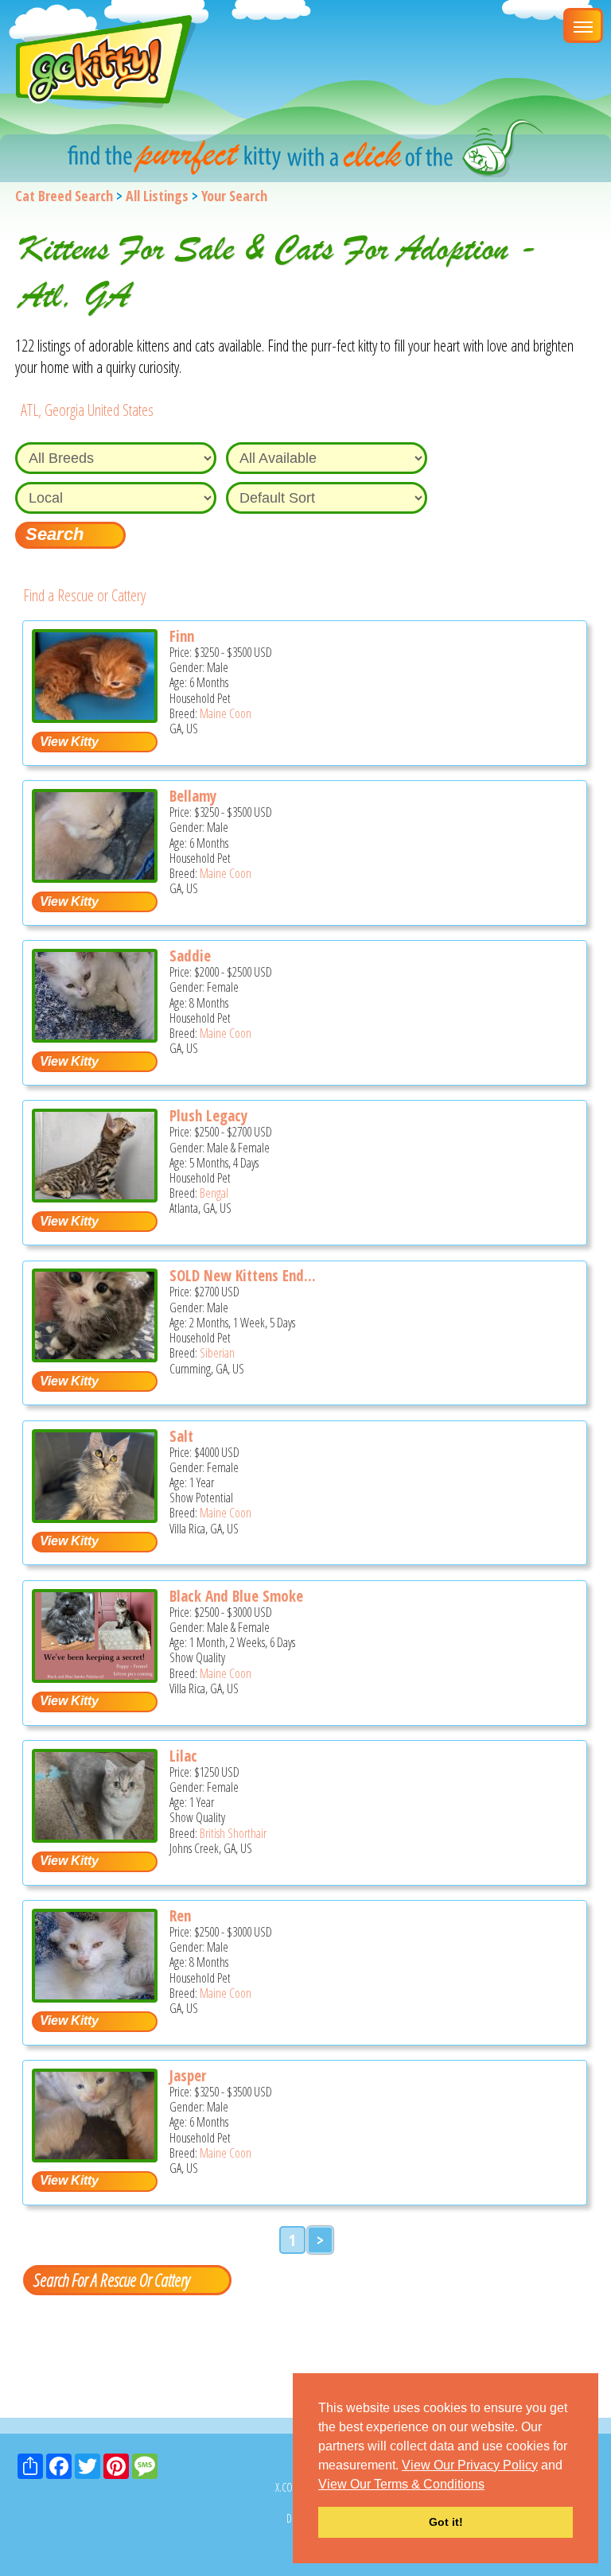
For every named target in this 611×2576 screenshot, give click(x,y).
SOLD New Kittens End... (243, 1276)
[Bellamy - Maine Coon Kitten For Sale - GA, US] (95, 877)
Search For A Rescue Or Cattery (111, 2279)
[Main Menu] (583, 25)
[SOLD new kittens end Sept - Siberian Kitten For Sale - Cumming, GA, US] (95, 1356)
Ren (180, 1916)
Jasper (188, 2076)
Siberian (217, 1353)
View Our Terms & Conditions (401, 2484)
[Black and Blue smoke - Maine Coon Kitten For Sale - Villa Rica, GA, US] (95, 1677)
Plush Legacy (208, 1116)
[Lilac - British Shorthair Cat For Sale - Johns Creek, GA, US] (95, 1837)
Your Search (234, 196)
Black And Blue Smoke (236, 1596)
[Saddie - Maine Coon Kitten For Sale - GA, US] (95, 1037)
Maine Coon (226, 713)
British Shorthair (233, 1833)
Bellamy (193, 796)
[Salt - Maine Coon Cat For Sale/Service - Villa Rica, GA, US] (95, 1517)
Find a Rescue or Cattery (84, 595)
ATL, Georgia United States (87, 410)
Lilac (183, 1756)
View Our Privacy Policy (470, 2465)
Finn (182, 636)
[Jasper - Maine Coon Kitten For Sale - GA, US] (95, 2156)
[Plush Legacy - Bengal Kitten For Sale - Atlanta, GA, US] (95, 1197)
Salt (181, 1436)
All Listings (157, 196)
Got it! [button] (446, 2522)
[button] (490, 2485)
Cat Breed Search (64, 196)
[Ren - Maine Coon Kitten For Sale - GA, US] (95, 1997)
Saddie (190, 956)
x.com (288, 2487)
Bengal (214, 1193)
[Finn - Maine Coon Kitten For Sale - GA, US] (95, 717)
